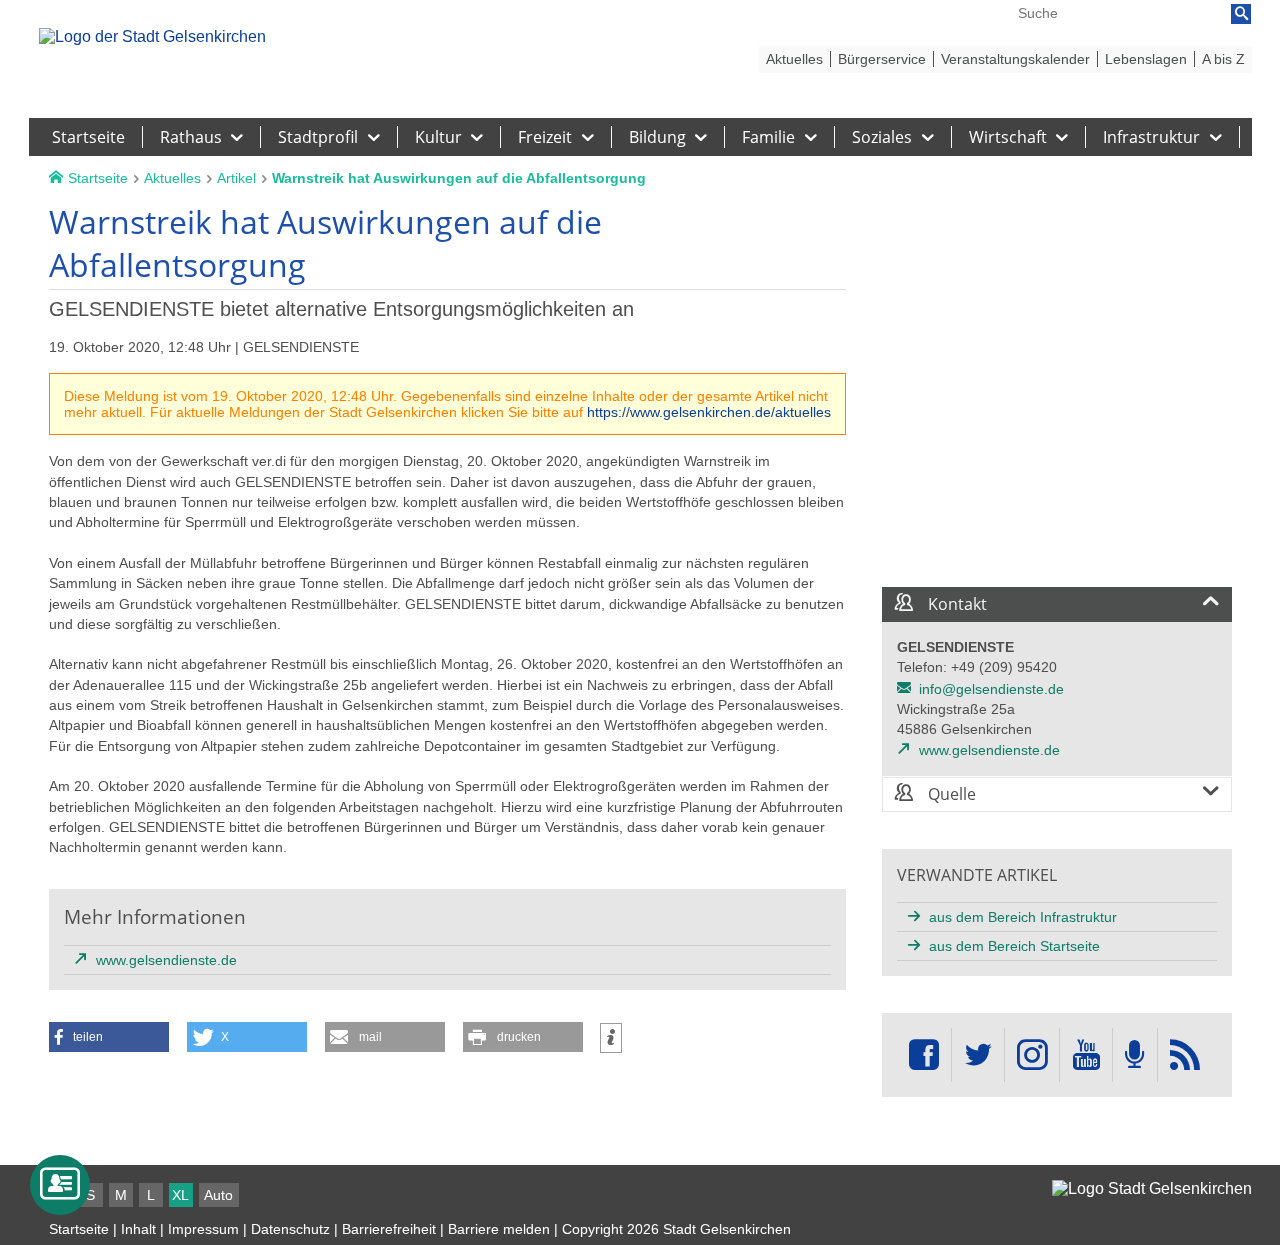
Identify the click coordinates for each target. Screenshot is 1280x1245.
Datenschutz (290, 1229)
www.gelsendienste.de (989, 750)
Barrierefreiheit (389, 1229)
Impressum (203, 1229)
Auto (218, 1195)
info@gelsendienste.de (991, 689)
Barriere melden (499, 1229)
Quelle (950, 794)
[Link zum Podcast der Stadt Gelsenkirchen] (1135, 1055)
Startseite (79, 1229)
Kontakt (955, 604)
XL (180, 1195)
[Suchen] (1241, 14)
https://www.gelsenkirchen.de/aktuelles (709, 412)
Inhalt (138, 1229)
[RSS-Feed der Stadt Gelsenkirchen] (1185, 1055)
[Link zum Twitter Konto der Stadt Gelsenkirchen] (978, 1055)
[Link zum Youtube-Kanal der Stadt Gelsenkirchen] (1085, 1055)
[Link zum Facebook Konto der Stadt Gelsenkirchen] (924, 1055)
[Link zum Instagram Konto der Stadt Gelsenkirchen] (1032, 1055)
